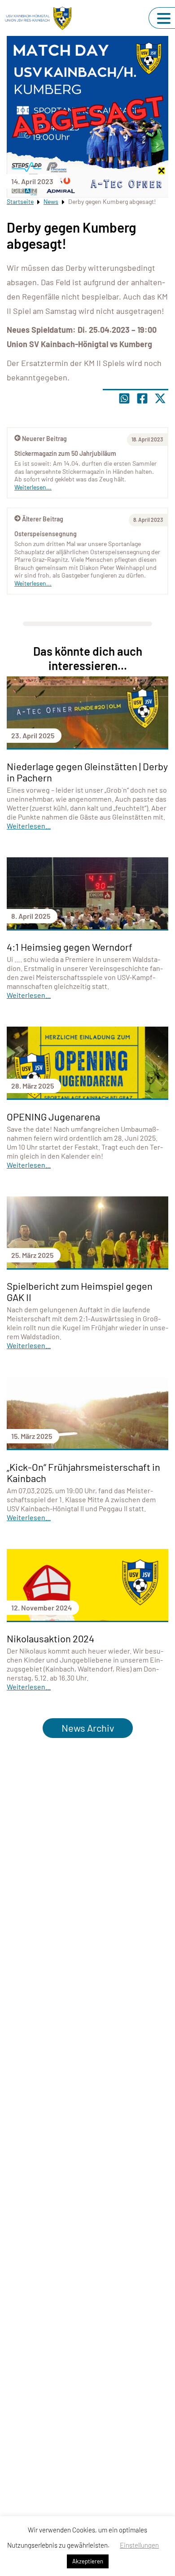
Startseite (20, 201)
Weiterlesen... (33, 583)
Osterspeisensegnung (46, 534)
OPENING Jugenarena (53, 1116)
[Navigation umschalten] (164, 18)
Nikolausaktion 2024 (50, 1638)
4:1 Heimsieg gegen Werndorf (70, 947)
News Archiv (88, 1728)
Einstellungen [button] (139, 2545)
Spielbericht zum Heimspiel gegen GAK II (80, 1291)
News (51, 201)
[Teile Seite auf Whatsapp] (124, 398)
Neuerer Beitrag (44, 439)
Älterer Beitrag (43, 519)
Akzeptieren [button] (88, 2561)
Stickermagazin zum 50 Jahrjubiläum (65, 453)
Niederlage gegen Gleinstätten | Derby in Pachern (87, 772)
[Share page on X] (160, 398)
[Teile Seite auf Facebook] (142, 398)
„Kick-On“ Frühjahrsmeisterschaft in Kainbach (83, 1472)
